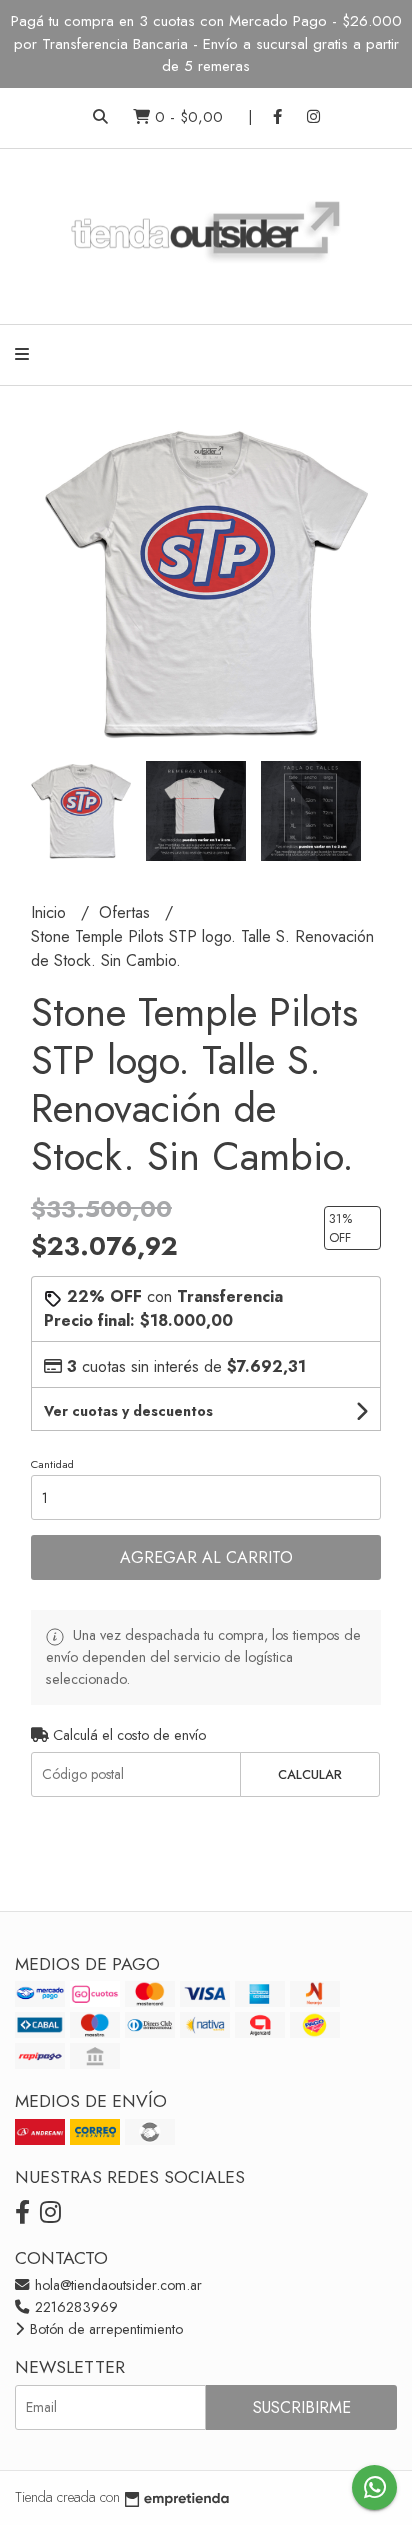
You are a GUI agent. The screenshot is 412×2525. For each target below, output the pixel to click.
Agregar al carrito (206, 1557)
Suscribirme (302, 2407)
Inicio (51, 912)
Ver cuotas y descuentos (128, 1411)
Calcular (310, 1774)
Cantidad (52, 1464)
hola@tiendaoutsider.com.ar (116, 2285)
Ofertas (127, 912)
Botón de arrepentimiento (104, 2329)
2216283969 (74, 2307)
